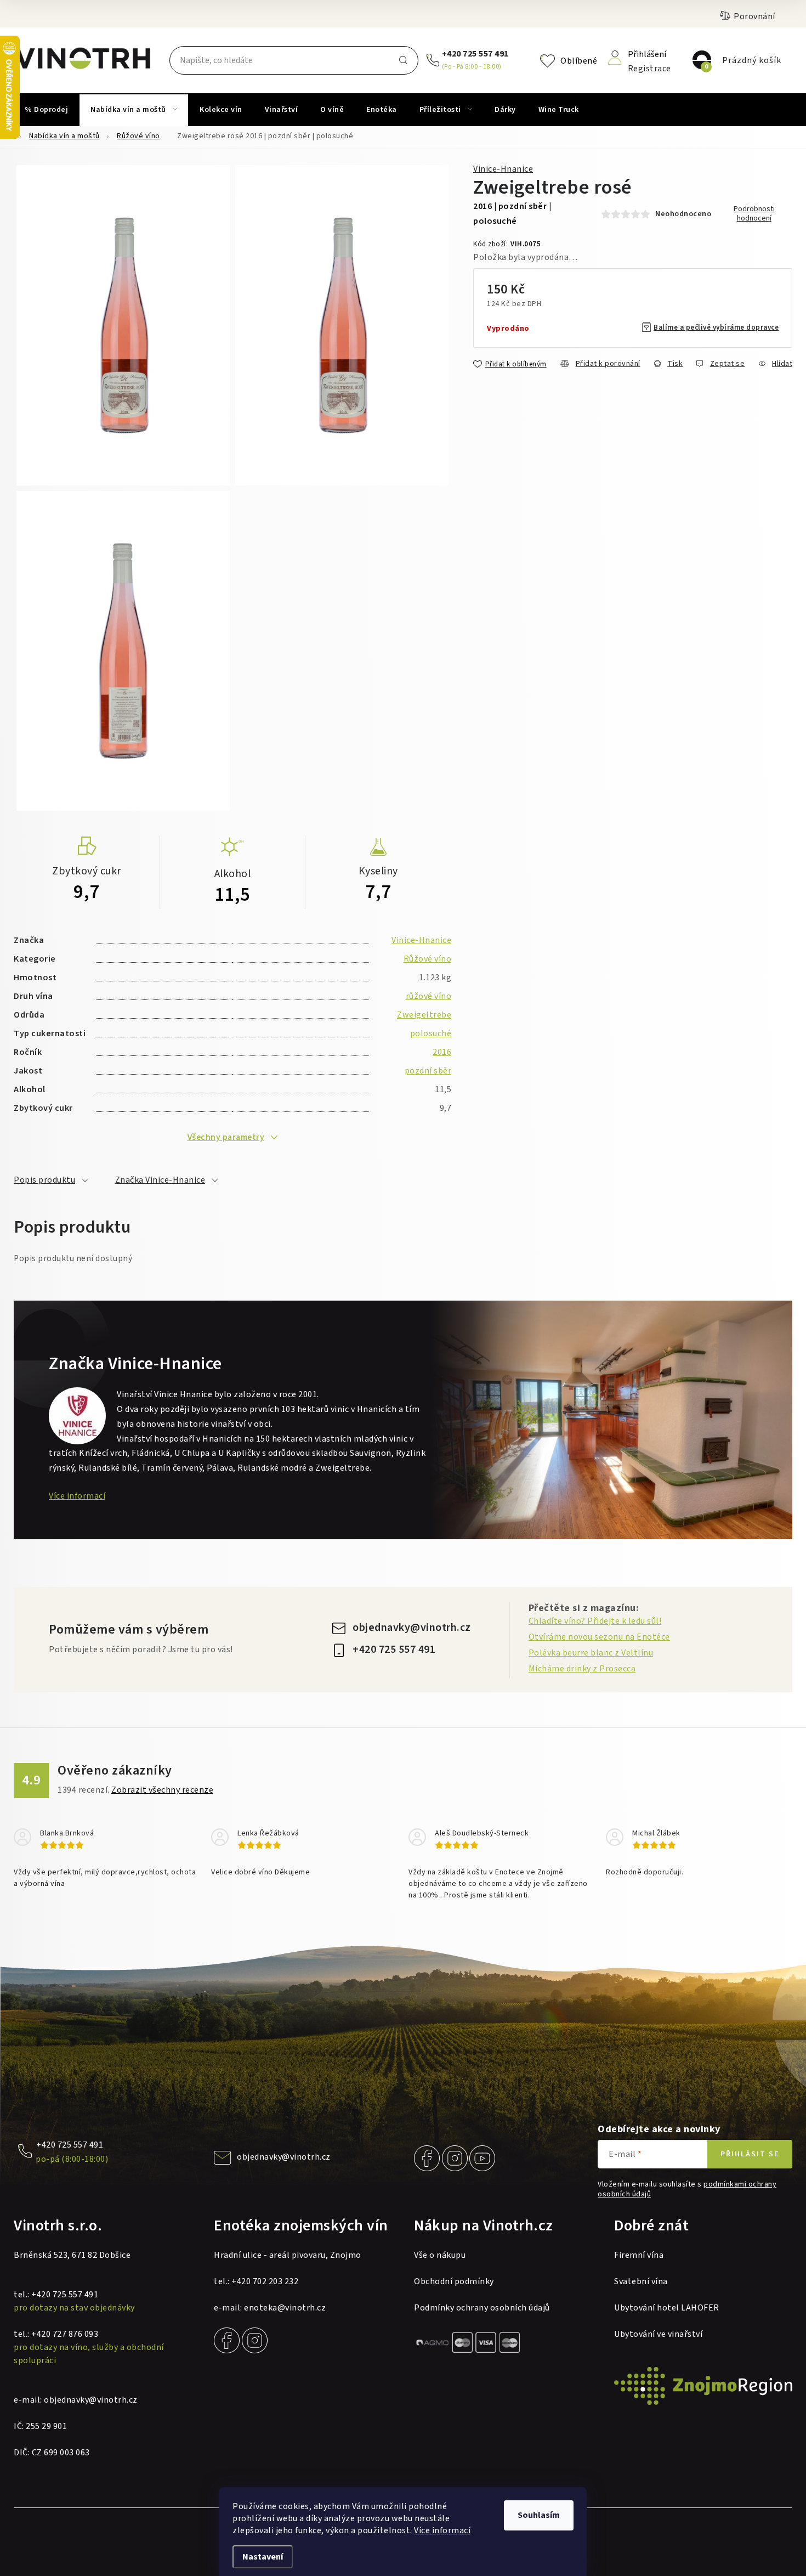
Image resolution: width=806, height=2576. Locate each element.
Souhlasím (539, 2515)
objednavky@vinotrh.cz (412, 1628)
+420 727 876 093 (65, 2334)
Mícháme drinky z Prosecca (582, 1669)
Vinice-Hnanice (503, 169)
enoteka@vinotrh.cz (285, 2308)
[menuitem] (46, 110)
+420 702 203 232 (265, 2281)
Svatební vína (641, 2281)
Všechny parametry (226, 1137)
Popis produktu (44, 1180)
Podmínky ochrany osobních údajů (482, 2308)
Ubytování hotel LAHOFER (667, 2308)
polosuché (431, 1033)
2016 (442, 1052)
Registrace (649, 68)
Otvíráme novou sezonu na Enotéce (599, 1637)
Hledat (403, 60)
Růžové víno (428, 959)
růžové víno (429, 996)
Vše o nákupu (440, 2255)
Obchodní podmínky (454, 2281)
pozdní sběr (428, 1071)
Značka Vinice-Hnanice (160, 1180)
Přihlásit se (750, 2154)
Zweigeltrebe (424, 1015)
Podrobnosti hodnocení (754, 214)
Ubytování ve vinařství (658, 2334)
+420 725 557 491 (475, 54)
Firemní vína (639, 2255)
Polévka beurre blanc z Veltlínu (591, 1653)
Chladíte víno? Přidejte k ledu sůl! (595, 1621)
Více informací (442, 2530)
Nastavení (263, 2557)
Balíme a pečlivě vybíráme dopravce (716, 327)
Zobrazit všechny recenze (162, 1790)
